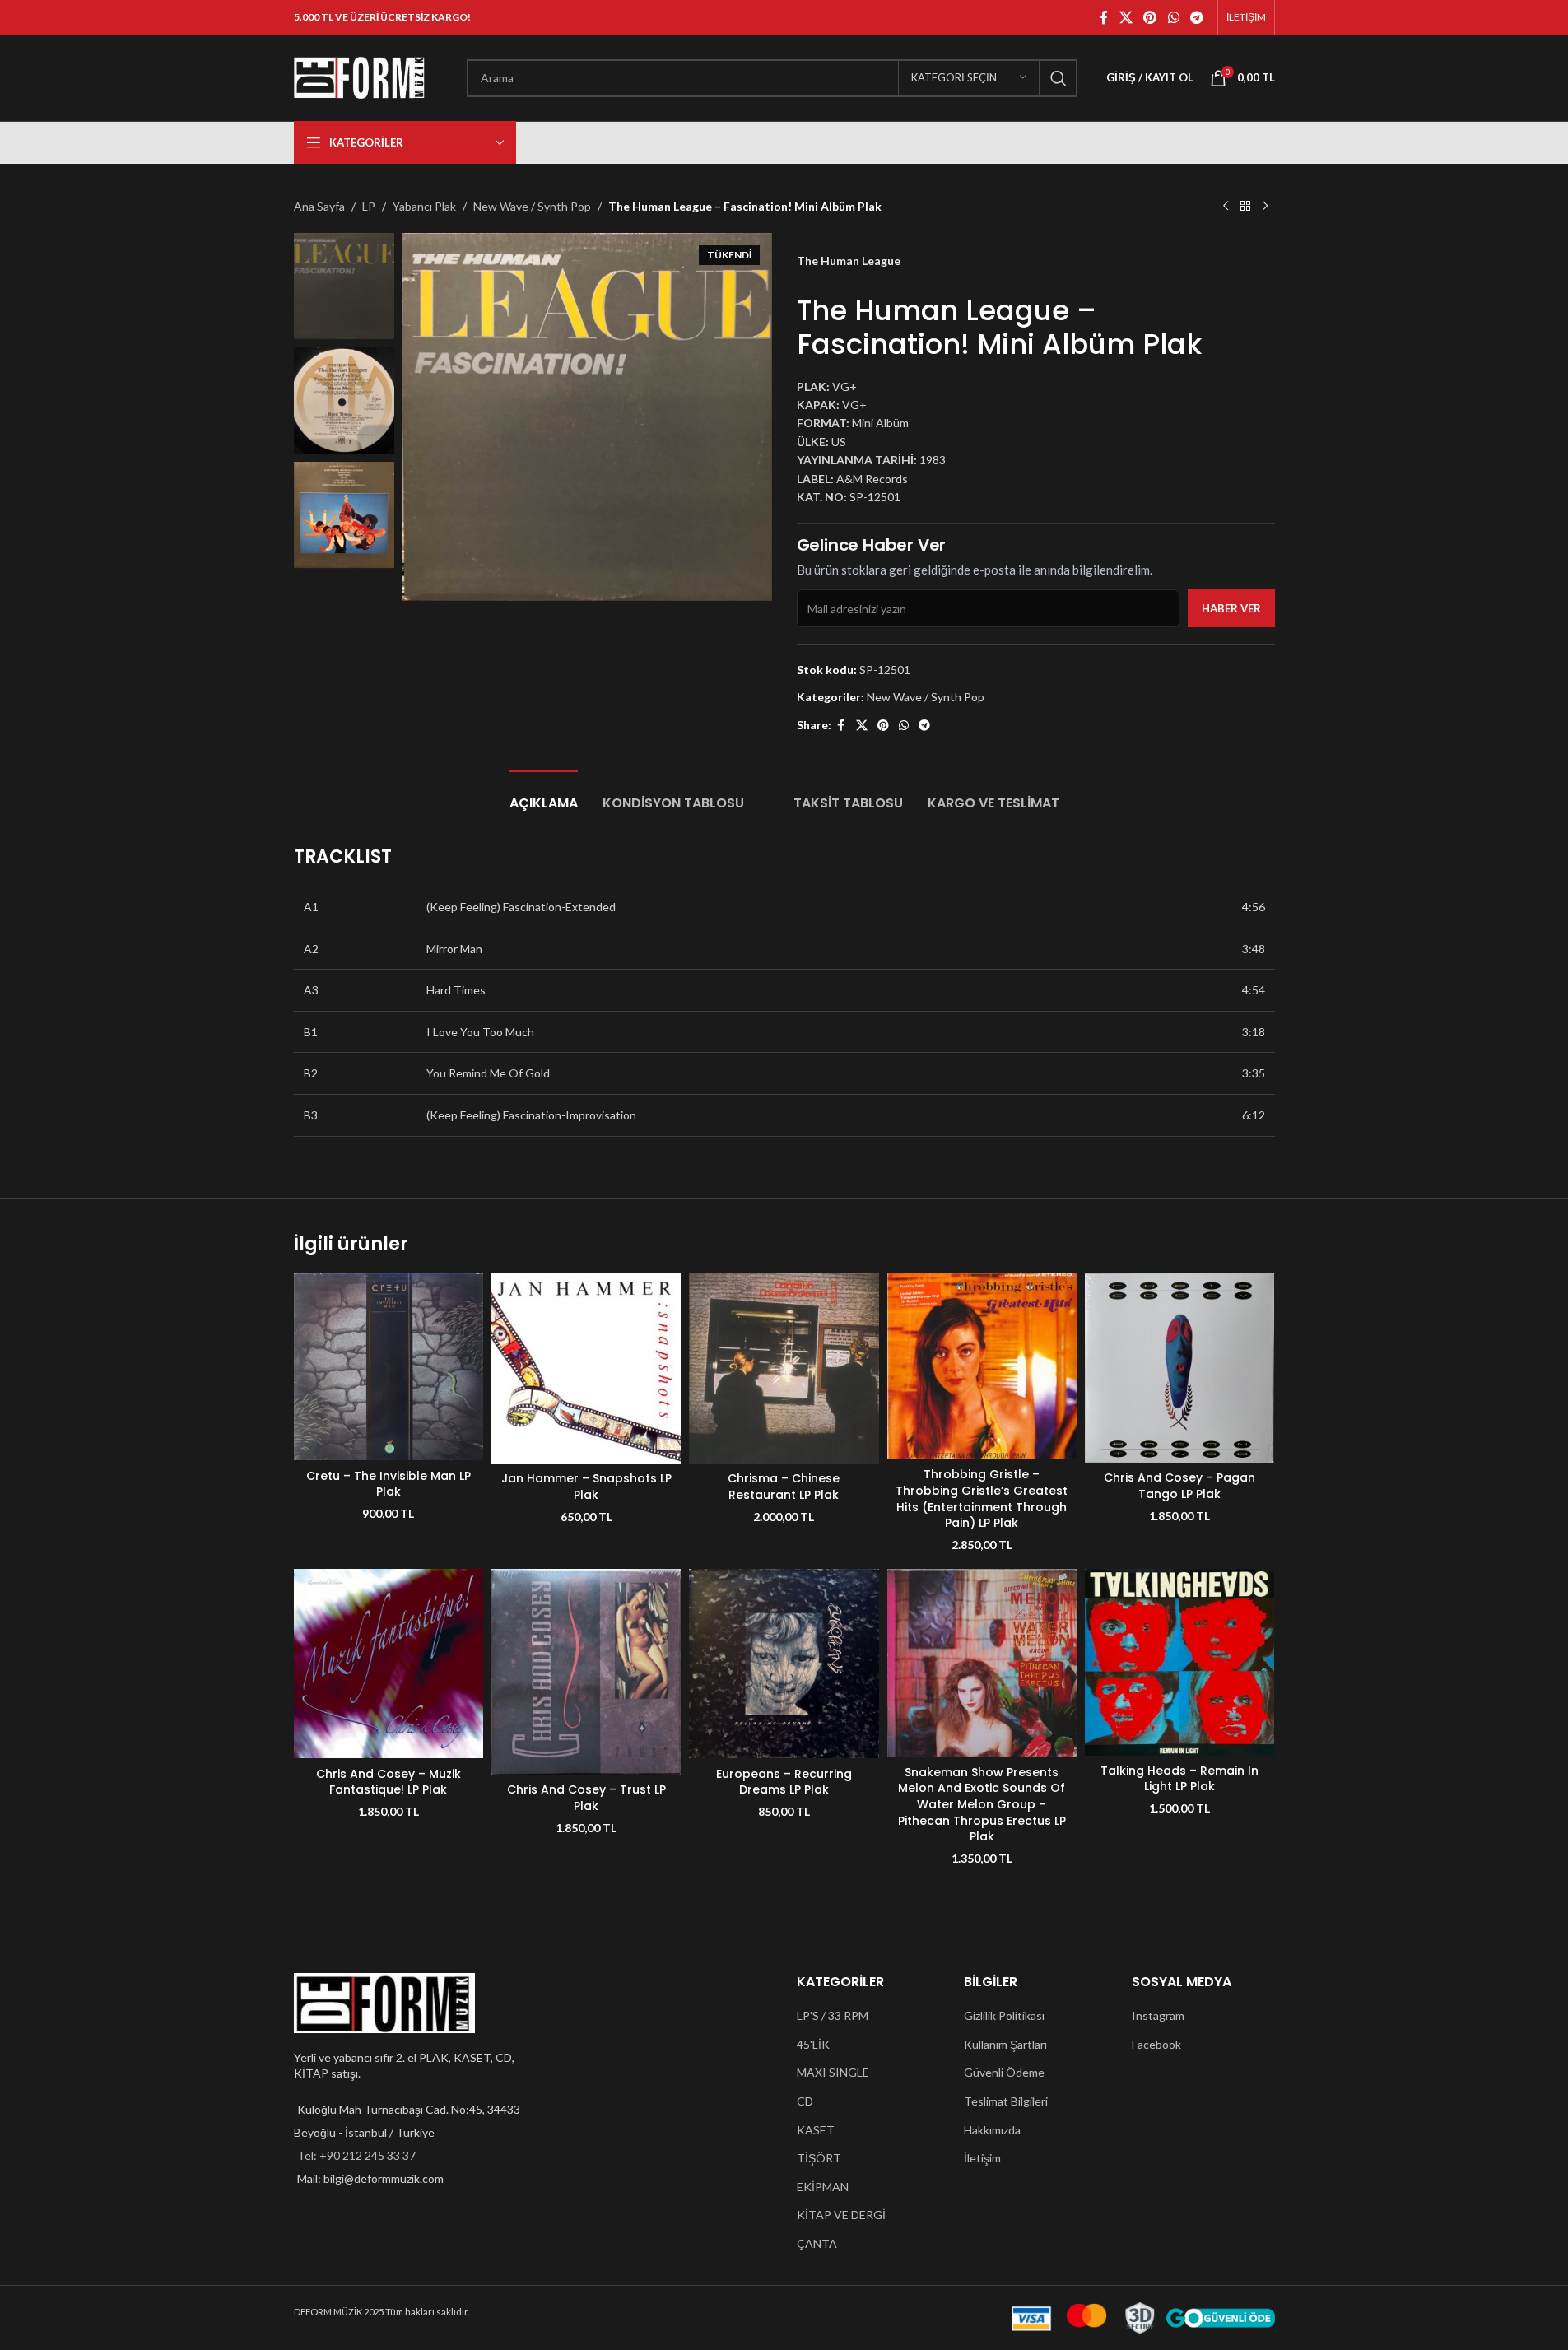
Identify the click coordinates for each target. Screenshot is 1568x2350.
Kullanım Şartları (1005, 2044)
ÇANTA (817, 2243)
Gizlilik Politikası (1004, 2015)
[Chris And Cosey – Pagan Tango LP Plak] (1179, 1368)
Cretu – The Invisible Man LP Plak (389, 1484)
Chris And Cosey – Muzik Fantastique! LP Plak (389, 1782)
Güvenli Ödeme (1004, 2072)
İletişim (982, 2158)
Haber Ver (1231, 608)
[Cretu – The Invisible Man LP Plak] (389, 1367)
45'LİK (813, 2044)
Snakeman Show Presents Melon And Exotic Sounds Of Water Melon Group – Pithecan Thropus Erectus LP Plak (982, 1804)
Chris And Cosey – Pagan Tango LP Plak (1179, 1486)
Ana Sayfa (319, 206)
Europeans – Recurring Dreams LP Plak (784, 1782)
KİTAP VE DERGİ (841, 2215)
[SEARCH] (1059, 78)
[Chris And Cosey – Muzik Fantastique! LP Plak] (389, 1664)
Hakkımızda (992, 2130)
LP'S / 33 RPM (833, 2015)
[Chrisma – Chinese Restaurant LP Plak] (784, 1368)
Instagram (1158, 2015)
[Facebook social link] (1104, 17)
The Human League (849, 261)
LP (369, 206)
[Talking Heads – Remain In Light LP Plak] (1179, 1662)
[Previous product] (1226, 207)
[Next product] (1265, 207)
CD (805, 2101)
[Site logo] (360, 76)
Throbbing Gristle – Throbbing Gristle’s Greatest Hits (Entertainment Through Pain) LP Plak (982, 1498)
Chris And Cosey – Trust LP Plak (586, 1798)
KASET (816, 2130)
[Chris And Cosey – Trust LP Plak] (586, 1672)
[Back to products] (1245, 207)
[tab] (544, 795)
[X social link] (1126, 17)
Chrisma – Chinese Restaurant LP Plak (784, 1487)
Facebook (1156, 2044)
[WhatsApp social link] (1173, 17)
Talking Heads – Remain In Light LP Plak (1179, 1779)
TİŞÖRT (819, 2158)
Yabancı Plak (424, 206)
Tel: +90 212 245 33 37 (356, 2155)
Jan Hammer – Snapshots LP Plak (586, 1487)
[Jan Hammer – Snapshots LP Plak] (586, 1368)
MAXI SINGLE (833, 2072)
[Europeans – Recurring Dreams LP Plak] (784, 1664)
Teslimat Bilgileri (1006, 2101)
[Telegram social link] (1196, 17)
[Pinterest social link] (1150, 17)
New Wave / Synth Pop (532, 206)
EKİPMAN (823, 2187)
